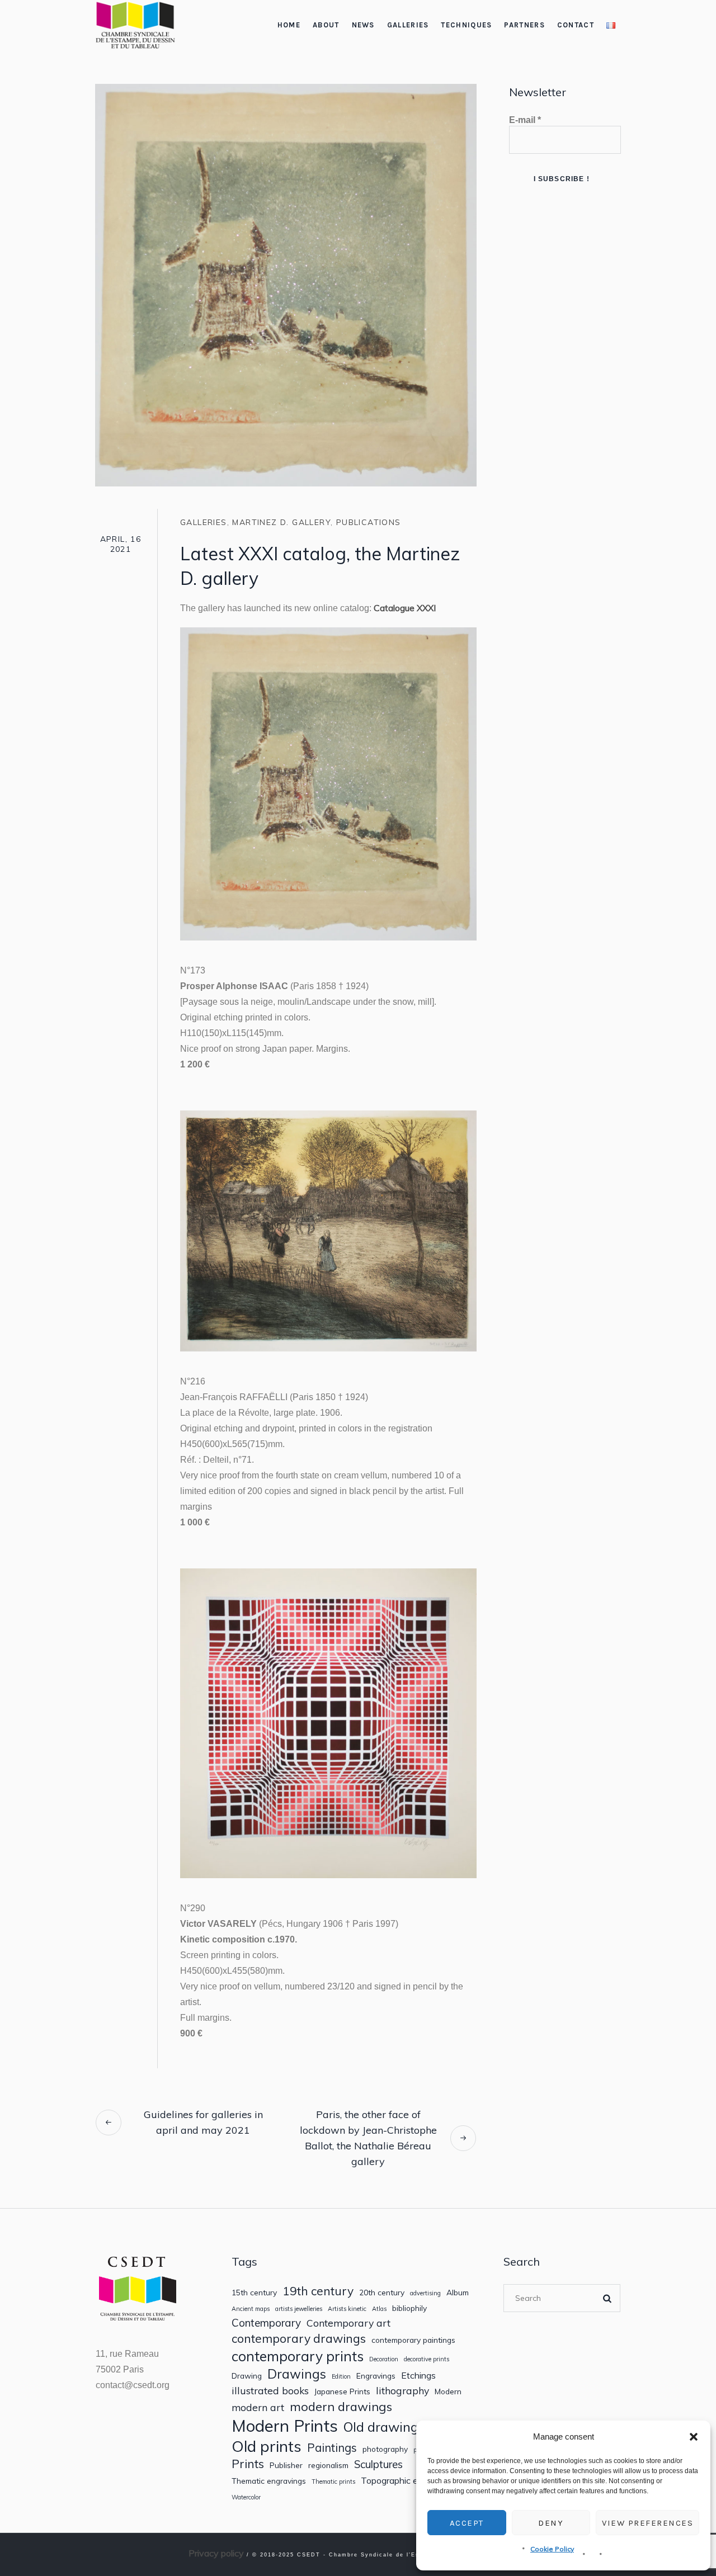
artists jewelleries (299, 2309)
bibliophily (409, 2308)
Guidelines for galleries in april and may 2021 (203, 2122)
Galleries (204, 522)
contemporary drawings (299, 2339)
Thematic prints (333, 2482)
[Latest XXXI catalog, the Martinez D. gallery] (286, 284)
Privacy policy (216, 2553)
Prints (248, 2464)
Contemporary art (348, 2323)
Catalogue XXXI (405, 608)
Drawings (297, 2374)
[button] (694, 2437)
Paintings (332, 2448)
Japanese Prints (342, 2391)
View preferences (647, 2523)
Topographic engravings (409, 2481)
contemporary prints (298, 2356)
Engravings (376, 2376)
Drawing (247, 2376)
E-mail (525, 120)
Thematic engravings (269, 2481)
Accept (467, 2523)
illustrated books (270, 2391)
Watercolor (246, 2497)
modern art (258, 2407)
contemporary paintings (413, 2340)
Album (458, 2293)
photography (385, 2449)
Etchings (418, 2376)
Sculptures (378, 2464)
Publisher (286, 2465)
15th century (254, 2293)
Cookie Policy (552, 2549)
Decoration (384, 2359)
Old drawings (384, 2427)
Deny (551, 2523)
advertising (425, 2293)
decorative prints (427, 2359)
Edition (341, 2377)
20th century (382, 2293)
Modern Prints (285, 2426)
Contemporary (266, 2323)
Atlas (379, 2309)
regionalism (328, 2465)
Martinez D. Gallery (281, 522)
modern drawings (341, 2407)
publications (369, 522)
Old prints (267, 2446)
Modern (448, 2391)
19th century (318, 2291)
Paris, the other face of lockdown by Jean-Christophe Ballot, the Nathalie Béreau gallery (368, 2138)
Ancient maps (251, 2309)
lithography (402, 2391)
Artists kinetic (347, 2309)
